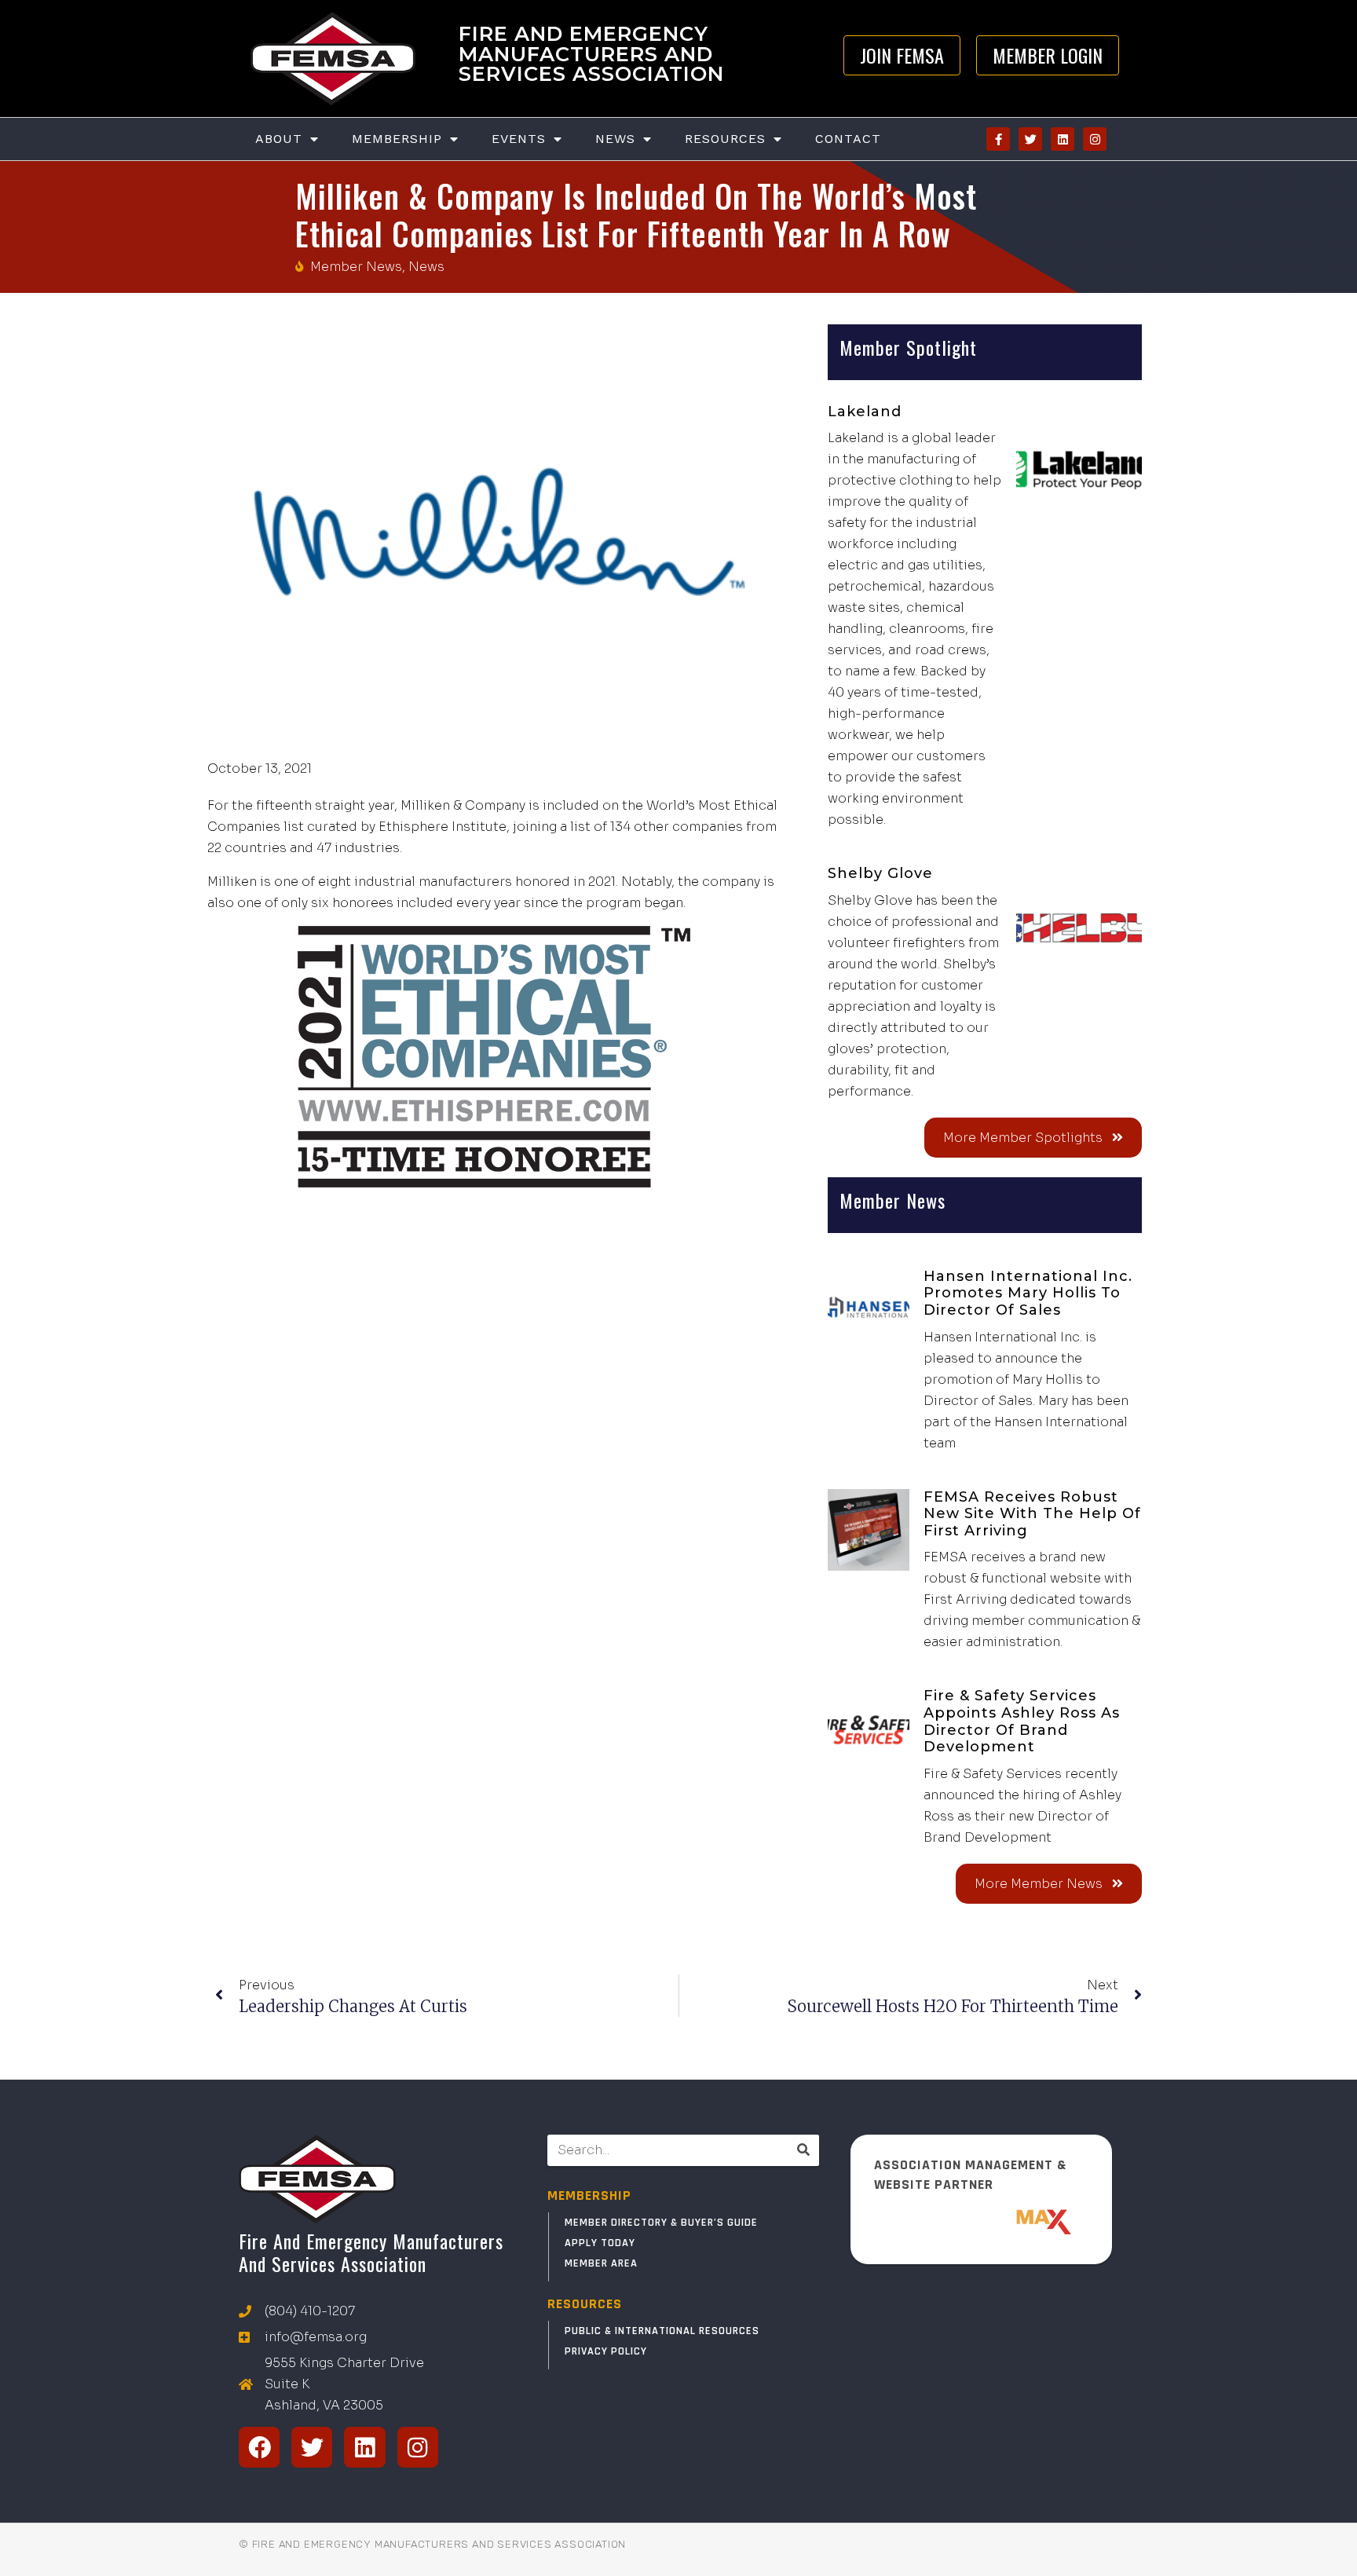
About (279, 139)
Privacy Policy (606, 2351)
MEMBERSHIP (589, 2195)
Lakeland (865, 412)
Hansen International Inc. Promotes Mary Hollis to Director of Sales (1028, 1293)
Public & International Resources (662, 2331)
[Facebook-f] (998, 139)
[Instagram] (1095, 139)
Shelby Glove (880, 873)
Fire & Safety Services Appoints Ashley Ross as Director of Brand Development (1022, 1721)
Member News (356, 267)
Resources (725, 139)
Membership (397, 139)
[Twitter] (1030, 139)
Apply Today (600, 2243)
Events (519, 139)
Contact (848, 139)
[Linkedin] (1063, 139)
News (615, 139)
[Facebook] (259, 2447)
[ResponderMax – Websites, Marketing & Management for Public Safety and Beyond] (982, 2222)
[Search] (803, 2150)
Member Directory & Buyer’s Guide (661, 2223)
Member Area (601, 2263)
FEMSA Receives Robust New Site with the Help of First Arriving (1032, 1514)
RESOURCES (585, 2304)
